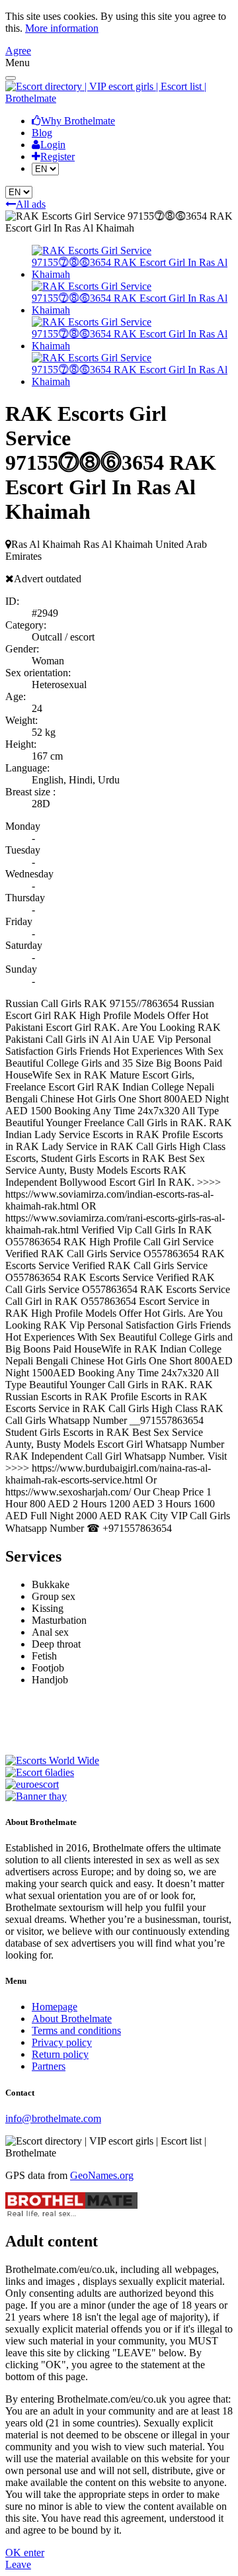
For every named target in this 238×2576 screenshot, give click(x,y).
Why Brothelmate (78, 121)
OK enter (25, 2553)
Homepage (55, 2007)
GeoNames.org (102, 2175)
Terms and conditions (76, 2030)
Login (53, 145)
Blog (42, 133)
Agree (18, 51)
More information (62, 28)
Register (58, 156)
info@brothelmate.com (53, 2118)
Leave (18, 2564)
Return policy (60, 2054)
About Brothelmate (72, 2019)
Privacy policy (62, 2042)
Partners (49, 2066)
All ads (31, 204)
